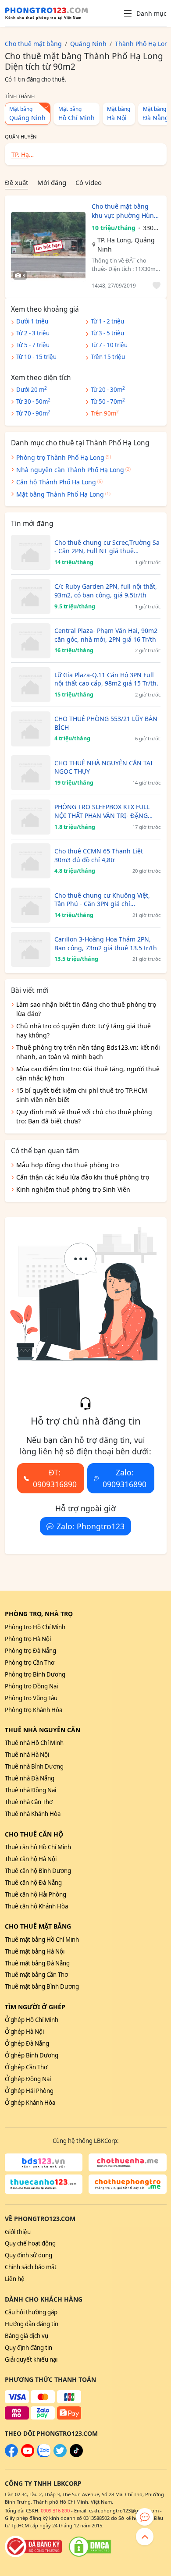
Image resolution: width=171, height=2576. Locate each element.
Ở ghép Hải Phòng (29, 2091)
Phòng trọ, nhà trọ (39, 1614)
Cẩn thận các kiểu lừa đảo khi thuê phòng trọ (83, 1177)
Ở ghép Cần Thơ (26, 2067)
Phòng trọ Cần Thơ (30, 1663)
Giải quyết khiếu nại (31, 2359)
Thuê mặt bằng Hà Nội (35, 1951)
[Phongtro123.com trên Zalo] (44, 2455)
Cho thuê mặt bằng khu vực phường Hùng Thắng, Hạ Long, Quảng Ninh (125, 211)
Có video (89, 182)
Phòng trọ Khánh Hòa (34, 1710)
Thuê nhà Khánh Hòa (33, 1814)
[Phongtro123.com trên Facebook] (11, 2455)
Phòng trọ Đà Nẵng (30, 1651)
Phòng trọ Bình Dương (35, 1674)
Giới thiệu (18, 2232)
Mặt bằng (27, 114)
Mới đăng (52, 182)
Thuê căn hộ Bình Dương (38, 1871)
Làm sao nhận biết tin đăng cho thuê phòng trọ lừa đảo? (86, 1009)
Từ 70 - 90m (33, 413)
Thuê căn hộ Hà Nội (31, 1859)
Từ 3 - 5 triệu (107, 333)
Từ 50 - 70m (108, 401)
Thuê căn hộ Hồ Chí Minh (38, 1847)
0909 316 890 (55, 2510)
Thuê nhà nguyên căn (43, 1730)
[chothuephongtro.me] (128, 2184)
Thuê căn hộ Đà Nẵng (33, 1883)
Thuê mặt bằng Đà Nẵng (37, 1963)
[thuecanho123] (44, 2184)
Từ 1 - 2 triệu (107, 321)
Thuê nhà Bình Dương (34, 1766)
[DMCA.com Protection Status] (90, 2547)
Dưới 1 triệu (32, 321)
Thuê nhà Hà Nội (27, 1755)
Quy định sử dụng (28, 2255)
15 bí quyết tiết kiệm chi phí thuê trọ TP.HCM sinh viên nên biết (82, 1095)
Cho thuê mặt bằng (38, 1926)
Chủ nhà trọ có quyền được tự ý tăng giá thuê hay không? (84, 1030)
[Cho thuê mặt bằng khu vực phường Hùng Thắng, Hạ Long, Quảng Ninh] (48, 247)
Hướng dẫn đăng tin (32, 2324)
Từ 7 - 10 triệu (109, 345)
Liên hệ (15, 2279)
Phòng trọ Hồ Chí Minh (35, 1627)
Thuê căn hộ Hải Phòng (36, 1894)
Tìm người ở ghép (35, 2007)
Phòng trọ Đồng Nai (31, 1686)
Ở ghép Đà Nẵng (27, 2043)
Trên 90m (105, 413)
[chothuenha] (128, 2163)
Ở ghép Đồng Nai (28, 2079)
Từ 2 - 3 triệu (33, 333)
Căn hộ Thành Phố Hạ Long (56, 482)
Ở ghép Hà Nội (24, 2032)
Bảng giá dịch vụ (27, 2336)
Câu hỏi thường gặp (31, 2312)
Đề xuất (16, 182)
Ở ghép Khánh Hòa (30, 2103)
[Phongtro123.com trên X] (60, 2455)
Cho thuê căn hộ (34, 1834)
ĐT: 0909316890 (55, 1478)
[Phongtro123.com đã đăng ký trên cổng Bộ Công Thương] (33, 2547)
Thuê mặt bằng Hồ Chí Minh (42, 1940)
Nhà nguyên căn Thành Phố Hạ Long (70, 470)
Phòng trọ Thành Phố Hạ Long (60, 457)
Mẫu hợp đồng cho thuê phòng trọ (68, 1165)
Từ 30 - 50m (33, 401)
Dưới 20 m (32, 389)
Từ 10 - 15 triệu (36, 357)
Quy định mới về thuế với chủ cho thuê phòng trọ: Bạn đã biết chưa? (84, 1116)
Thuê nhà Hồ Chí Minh (34, 1743)
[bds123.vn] (44, 2163)
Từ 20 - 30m (108, 389)
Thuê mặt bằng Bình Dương (42, 1986)
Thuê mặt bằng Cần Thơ (36, 1975)
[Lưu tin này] (155, 286)
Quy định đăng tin (28, 2348)
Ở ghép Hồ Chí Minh (32, 2020)
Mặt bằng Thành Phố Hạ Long (60, 494)
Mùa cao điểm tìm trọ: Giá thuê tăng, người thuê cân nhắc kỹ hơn (88, 1073)
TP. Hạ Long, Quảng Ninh (126, 245)
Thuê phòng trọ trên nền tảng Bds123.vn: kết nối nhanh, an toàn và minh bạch (88, 1052)
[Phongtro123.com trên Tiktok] (76, 2455)
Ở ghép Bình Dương (32, 2055)
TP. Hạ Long (20, 155)
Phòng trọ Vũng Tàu (31, 1698)
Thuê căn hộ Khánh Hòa (36, 1906)
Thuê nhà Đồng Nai (30, 1790)
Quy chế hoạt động (30, 2243)
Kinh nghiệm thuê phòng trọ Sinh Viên (73, 1189)
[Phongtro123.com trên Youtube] (28, 2455)
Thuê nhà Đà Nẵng (30, 1778)
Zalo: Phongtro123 (91, 1526)
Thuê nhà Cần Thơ (29, 1802)
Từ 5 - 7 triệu (33, 345)
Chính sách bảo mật (31, 2267)
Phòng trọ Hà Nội (28, 1639)
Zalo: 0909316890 (125, 1478)
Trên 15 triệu (108, 357)
